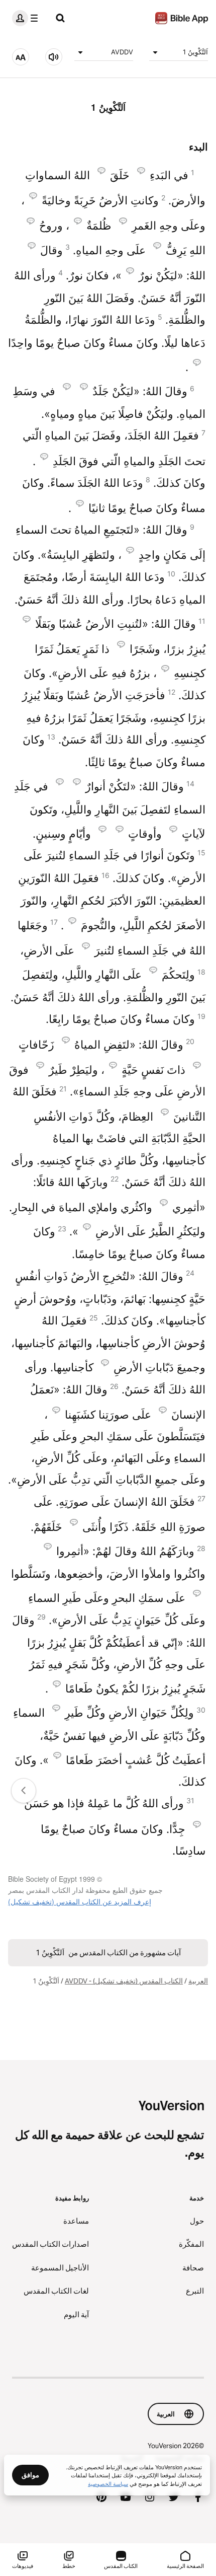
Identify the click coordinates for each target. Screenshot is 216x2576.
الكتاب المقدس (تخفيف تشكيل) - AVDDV (124, 1981)
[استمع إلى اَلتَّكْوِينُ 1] (54, 57)
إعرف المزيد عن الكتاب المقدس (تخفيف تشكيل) (80, 1901)
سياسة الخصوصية (108, 2483)
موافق (30, 2475)
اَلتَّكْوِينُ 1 (195, 52)
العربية (198, 1981)
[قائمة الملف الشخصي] (27, 18)
